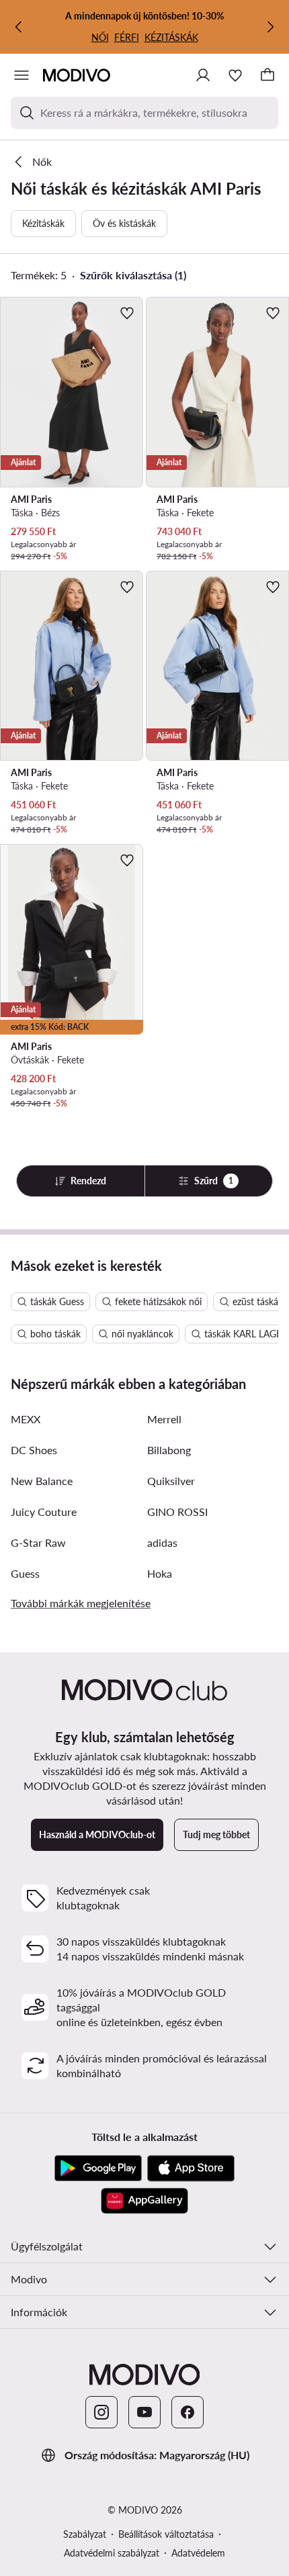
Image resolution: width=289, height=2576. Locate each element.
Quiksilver (171, 1481)
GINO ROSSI (177, 1512)
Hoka (160, 1573)
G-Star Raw (38, 1542)
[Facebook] (188, 2412)
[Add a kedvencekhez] (127, 313)
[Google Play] (98, 2168)
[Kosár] (267, 75)
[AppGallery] (144, 2201)
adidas (162, 1542)
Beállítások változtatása (166, 2534)
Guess (25, 1573)
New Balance (42, 1481)
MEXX (26, 1419)
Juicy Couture (44, 1512)
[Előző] (19, 27)
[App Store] (191, 2168)
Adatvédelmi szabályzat (112, 2553)
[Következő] (270, 27)
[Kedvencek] (235, 75)
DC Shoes (34, 1450)
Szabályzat (85, 2534)
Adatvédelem (198, 2553)
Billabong (169, 1450)
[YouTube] (144, 2412)
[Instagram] (101, 2412)
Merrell (164, 1419)
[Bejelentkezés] (203, 75)
